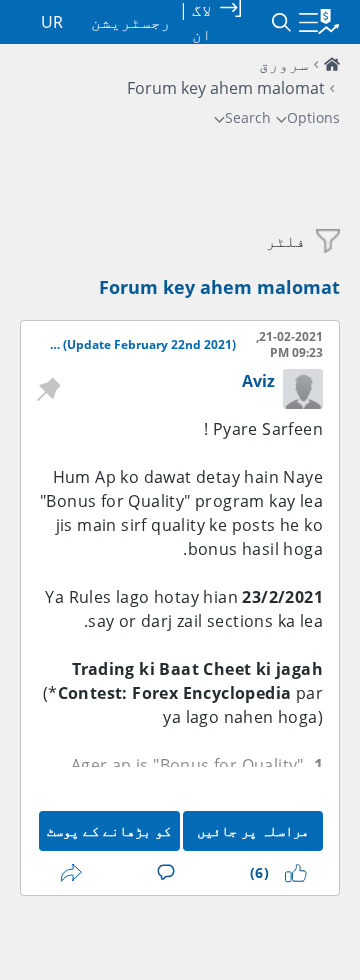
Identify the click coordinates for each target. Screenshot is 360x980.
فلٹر (286, 241)
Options (313, 117)
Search (248, 117)
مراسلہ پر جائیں (253, 830)
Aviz (258, 381)
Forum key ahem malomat (219, 287)
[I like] (292, 873)
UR (52, 22)
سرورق (284, 64)
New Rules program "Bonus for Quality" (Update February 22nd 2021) (140, 345)
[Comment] (162, 873)
